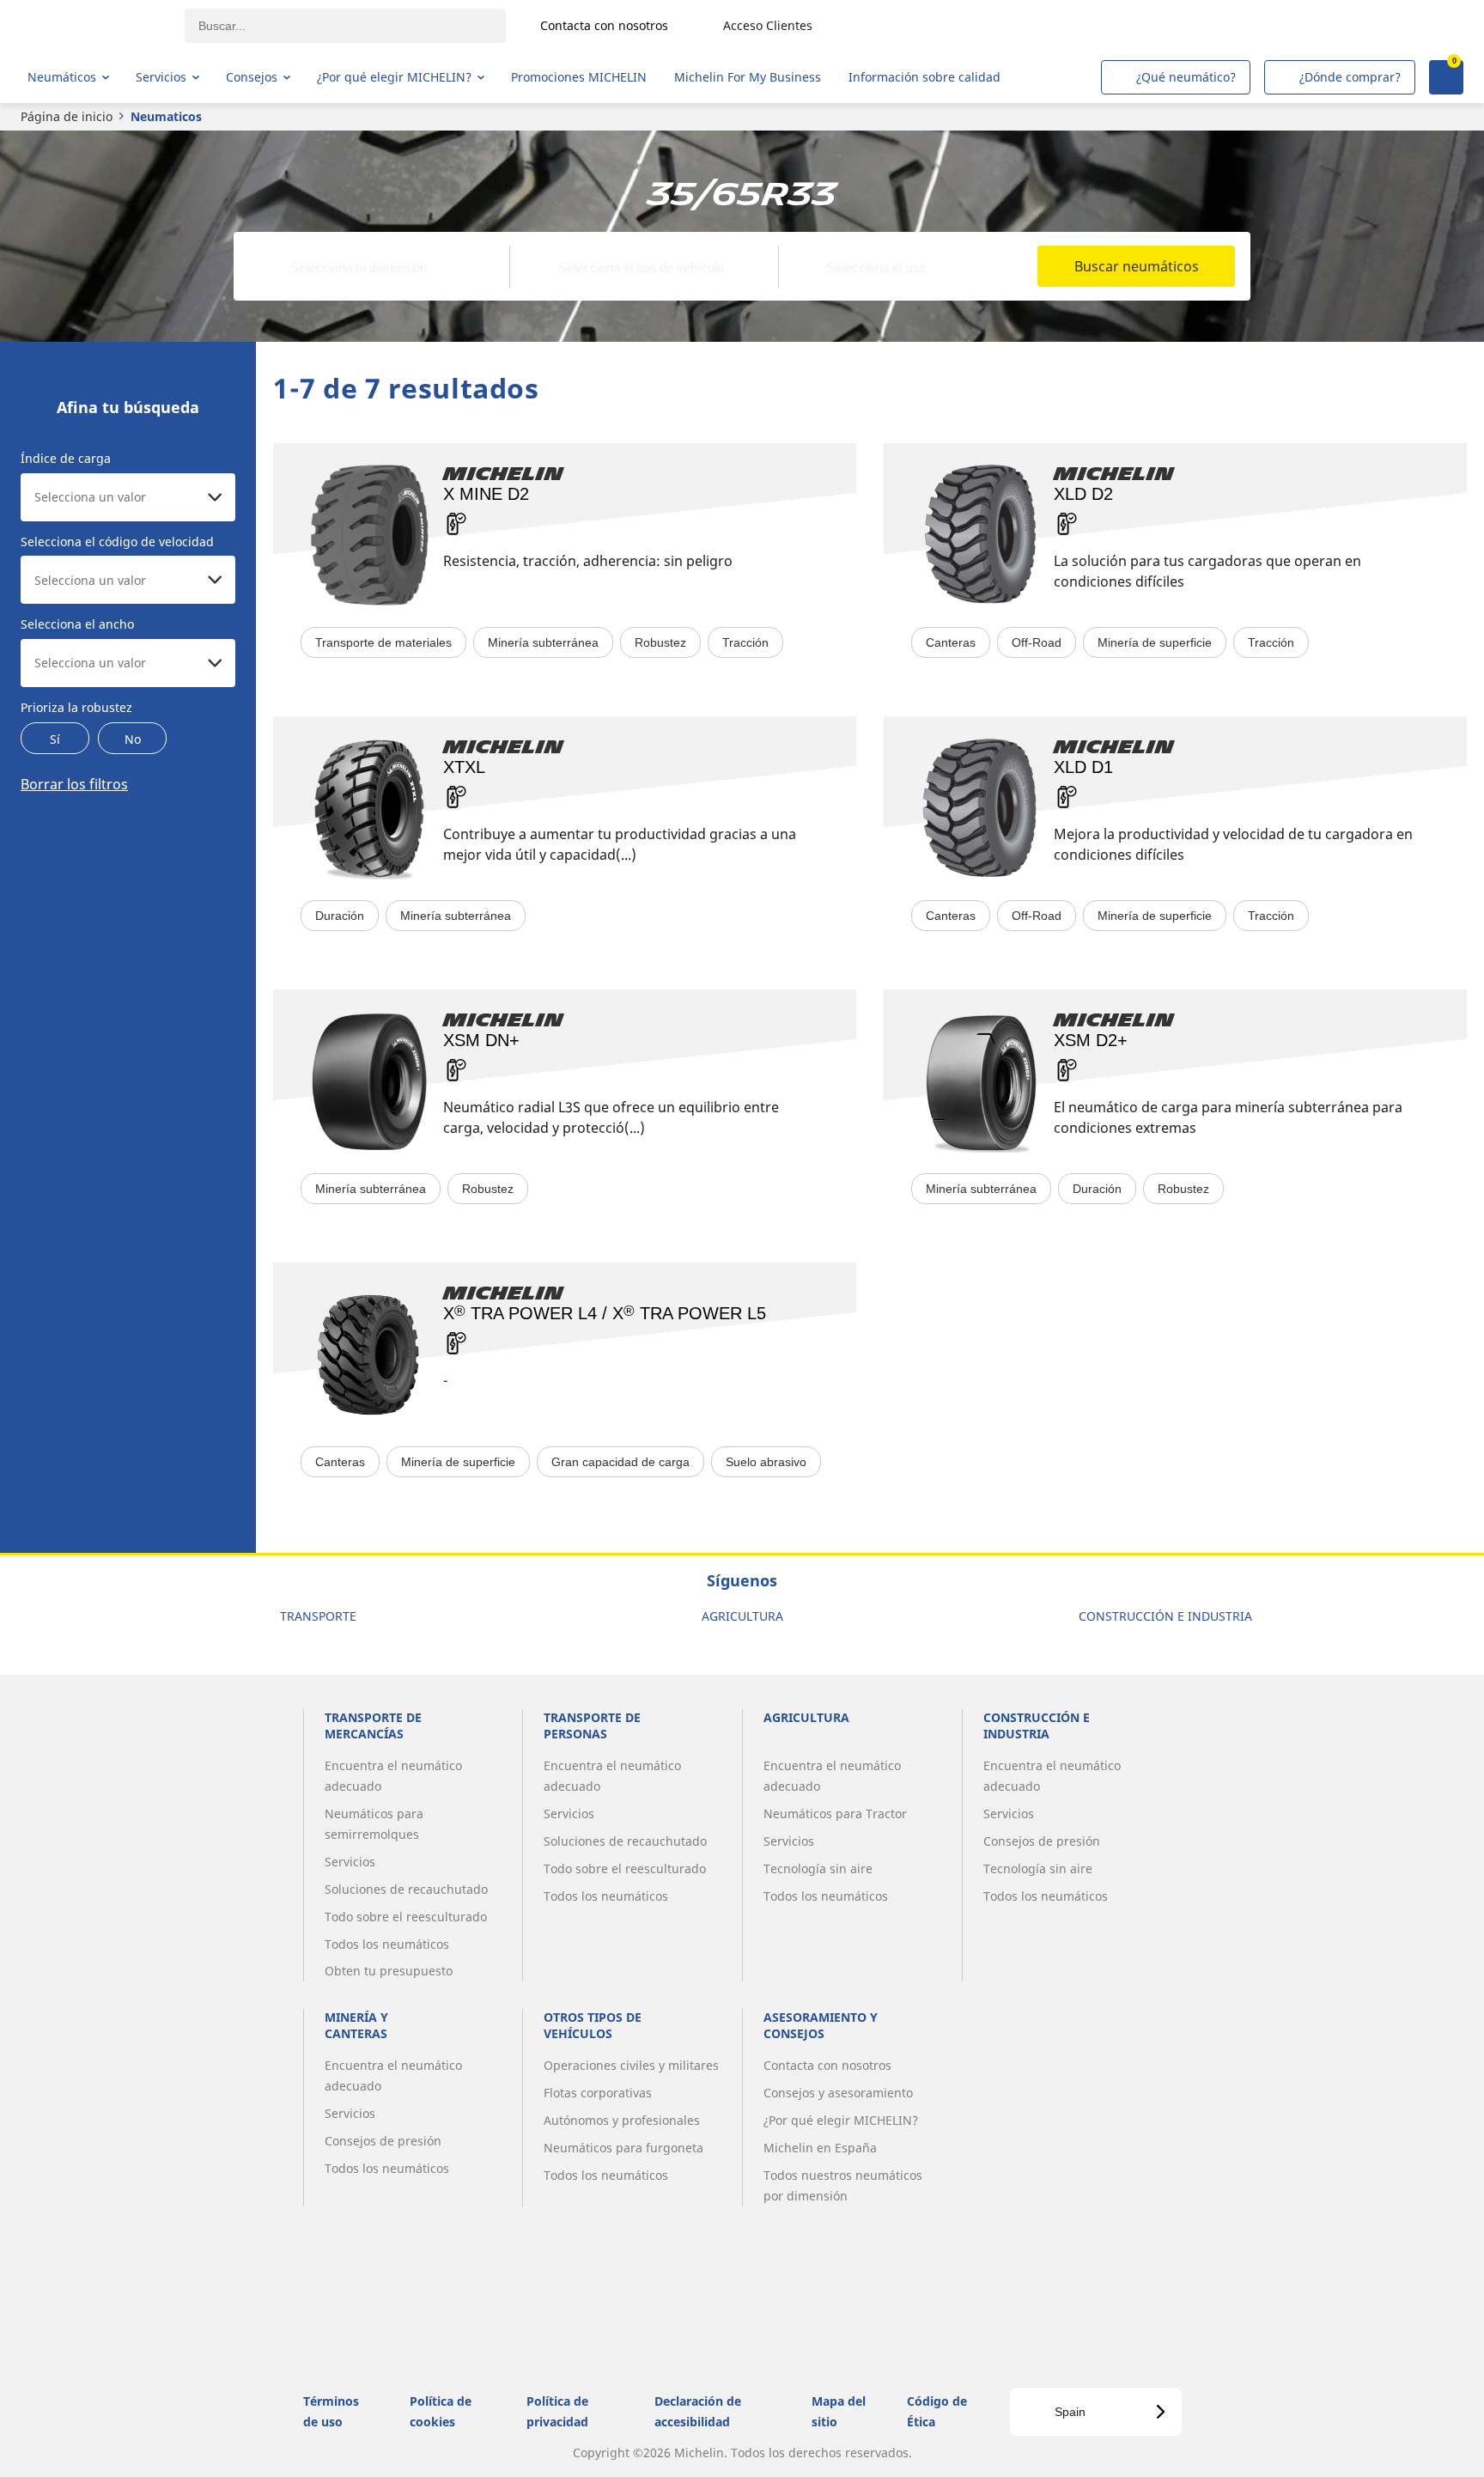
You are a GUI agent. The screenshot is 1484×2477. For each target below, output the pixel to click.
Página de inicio (67, 116)
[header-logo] (95, 26)
